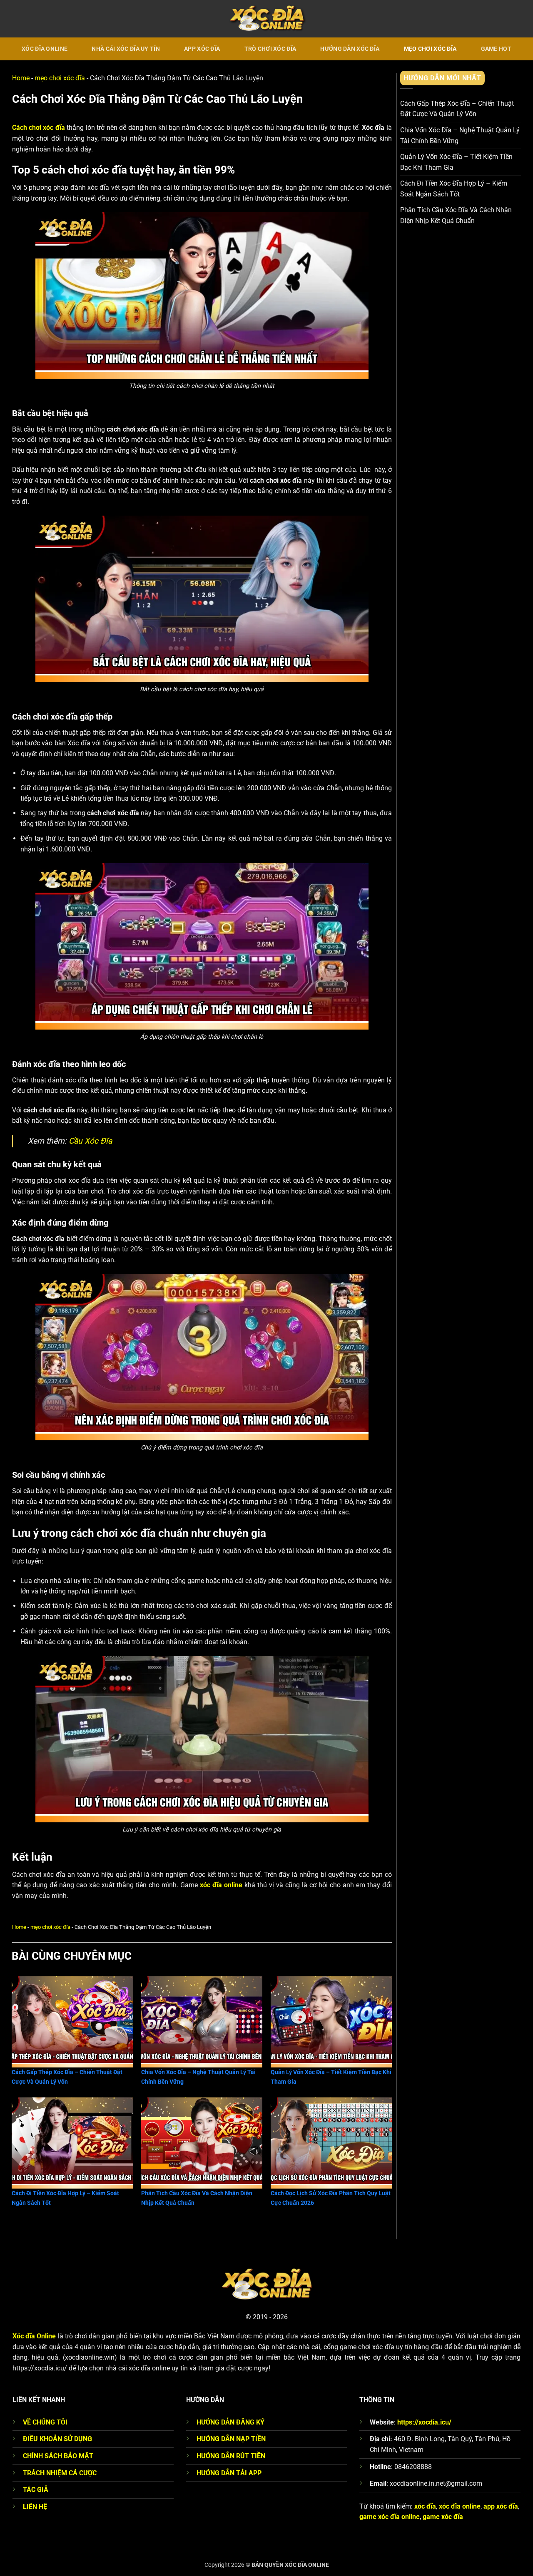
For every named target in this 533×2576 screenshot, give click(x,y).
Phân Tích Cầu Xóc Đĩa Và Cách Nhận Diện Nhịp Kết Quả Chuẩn (456, 216)
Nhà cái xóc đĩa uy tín (126, 49)
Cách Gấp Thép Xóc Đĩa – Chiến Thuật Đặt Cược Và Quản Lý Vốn (457, 109)
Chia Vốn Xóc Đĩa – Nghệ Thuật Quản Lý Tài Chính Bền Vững (460, 135)
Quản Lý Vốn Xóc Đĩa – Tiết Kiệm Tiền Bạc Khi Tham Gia (456, 163)
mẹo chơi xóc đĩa (430, 49)
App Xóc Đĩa (202, 49)
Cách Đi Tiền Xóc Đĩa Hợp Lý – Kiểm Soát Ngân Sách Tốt (454, 189)
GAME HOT (496, 49)
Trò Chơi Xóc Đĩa (270, 49)
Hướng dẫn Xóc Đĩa (350, 49)
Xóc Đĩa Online (45, 49)
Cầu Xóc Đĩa (90, 1141)
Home (21, 78)
